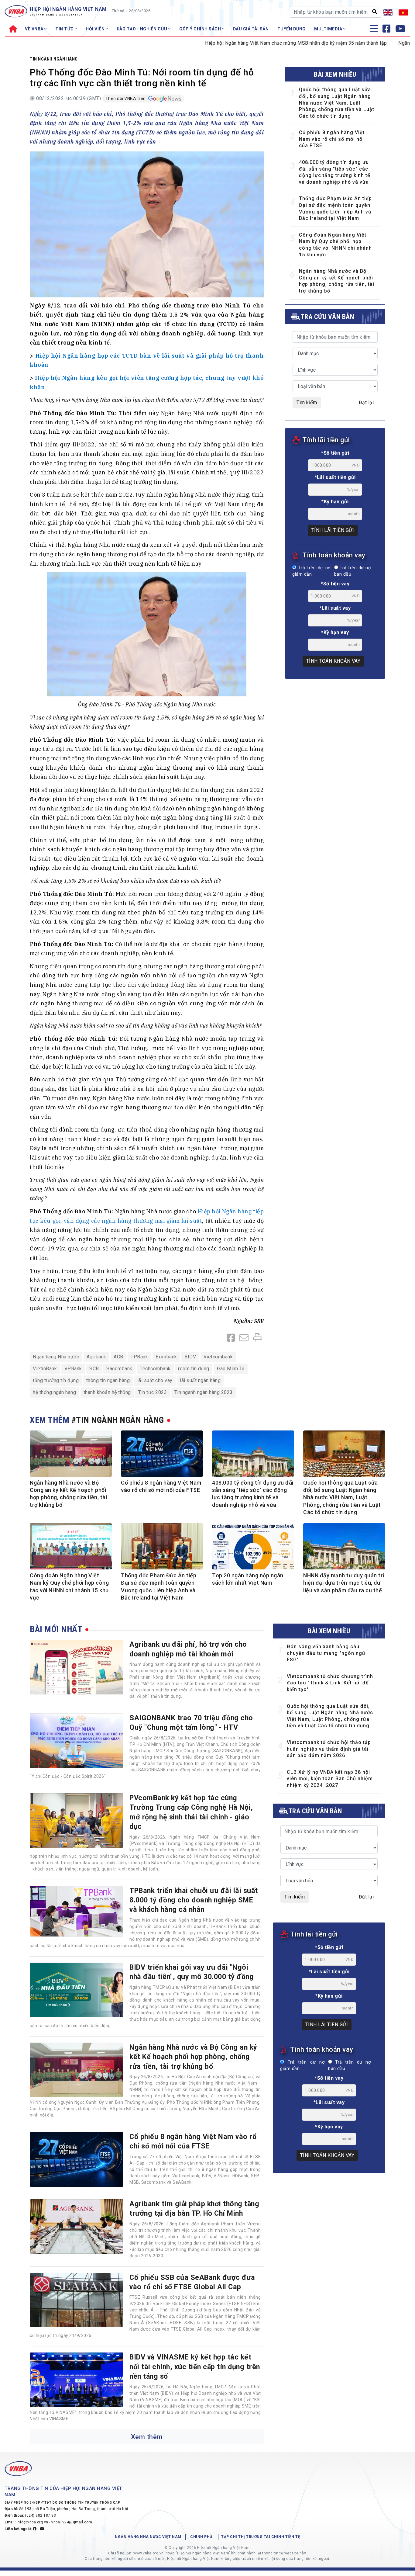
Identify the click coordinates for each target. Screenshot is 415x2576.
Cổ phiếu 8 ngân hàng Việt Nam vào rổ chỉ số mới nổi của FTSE (332, 139)
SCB (94, 1369)
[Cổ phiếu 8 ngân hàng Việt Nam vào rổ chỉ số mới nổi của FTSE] (77, 2159)
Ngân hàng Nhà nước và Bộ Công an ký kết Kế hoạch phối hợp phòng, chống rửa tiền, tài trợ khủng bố (193, 2057)
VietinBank (45, 1369)
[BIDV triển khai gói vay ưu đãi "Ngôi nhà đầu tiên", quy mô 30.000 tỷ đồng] (77, 1990)
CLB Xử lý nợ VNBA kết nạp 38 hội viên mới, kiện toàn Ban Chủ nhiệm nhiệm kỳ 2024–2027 (330, 1779)
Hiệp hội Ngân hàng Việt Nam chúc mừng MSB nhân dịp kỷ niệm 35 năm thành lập (242, 43)
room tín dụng (194, 1369)
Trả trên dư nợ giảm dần (311, 571)
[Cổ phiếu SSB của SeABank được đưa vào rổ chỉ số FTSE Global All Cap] (77, 2300)
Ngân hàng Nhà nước (56, 1357)
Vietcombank (218, 1357)
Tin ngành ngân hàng (54, 59)
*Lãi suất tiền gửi (335, 477)
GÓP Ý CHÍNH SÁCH (201, 29)
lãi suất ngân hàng (200, 1380)
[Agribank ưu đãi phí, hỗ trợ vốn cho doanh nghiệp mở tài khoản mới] (77, 1667)
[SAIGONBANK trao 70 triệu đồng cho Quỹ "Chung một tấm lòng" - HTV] (77, 1741)
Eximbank (166, 1357)
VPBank (73, 1369)
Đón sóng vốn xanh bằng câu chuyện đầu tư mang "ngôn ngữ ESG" (326, 1653)
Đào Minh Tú (231, 1369)
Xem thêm (147, 2437)
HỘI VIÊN (96, 29)
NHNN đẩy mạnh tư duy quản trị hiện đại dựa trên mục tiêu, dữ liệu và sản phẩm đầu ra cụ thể (344, 1583)
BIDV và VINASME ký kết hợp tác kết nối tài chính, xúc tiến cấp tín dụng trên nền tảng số (195, 2367)
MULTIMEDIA (329, 29)
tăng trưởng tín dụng (56, 1380)
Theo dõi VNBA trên (126, 99)
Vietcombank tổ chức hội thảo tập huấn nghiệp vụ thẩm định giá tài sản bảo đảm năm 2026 (329, 1749)
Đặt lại (366, 402)
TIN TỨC (65, 29)
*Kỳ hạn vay (335, 632)
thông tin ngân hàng (108, 1380)
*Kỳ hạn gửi (335, 502)
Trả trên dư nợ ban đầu (352, 571)
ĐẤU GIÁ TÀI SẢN (251, 29)
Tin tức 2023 (153, 1392)
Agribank (96, 1357)
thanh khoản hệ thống (107, 1392)
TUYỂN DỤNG (292, 29)
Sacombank (119, 1369)
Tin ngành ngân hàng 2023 (204, 1392)
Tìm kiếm (307, 402)
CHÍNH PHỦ (201, 2537)
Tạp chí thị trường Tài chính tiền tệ (261, 2537)
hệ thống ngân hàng (54, 1392)
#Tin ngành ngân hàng (118, 1420)
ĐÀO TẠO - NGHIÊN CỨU (143, 29)
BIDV (190, 1357)
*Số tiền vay (335, 584)
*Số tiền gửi (335, 453)
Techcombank (155, 1369)
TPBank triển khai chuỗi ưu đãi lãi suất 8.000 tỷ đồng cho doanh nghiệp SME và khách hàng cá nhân (194, 1900)
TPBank (139, 1357)
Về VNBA (35, 29)
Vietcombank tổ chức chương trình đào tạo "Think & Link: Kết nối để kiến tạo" (330, 1683)
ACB (118, 1357)
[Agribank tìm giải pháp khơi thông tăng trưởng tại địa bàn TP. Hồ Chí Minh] (77, 2227)
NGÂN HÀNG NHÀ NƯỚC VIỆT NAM (148, 2537)
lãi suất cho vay (155, 1380)
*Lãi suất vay (335, 608)
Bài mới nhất (56, 1629)
